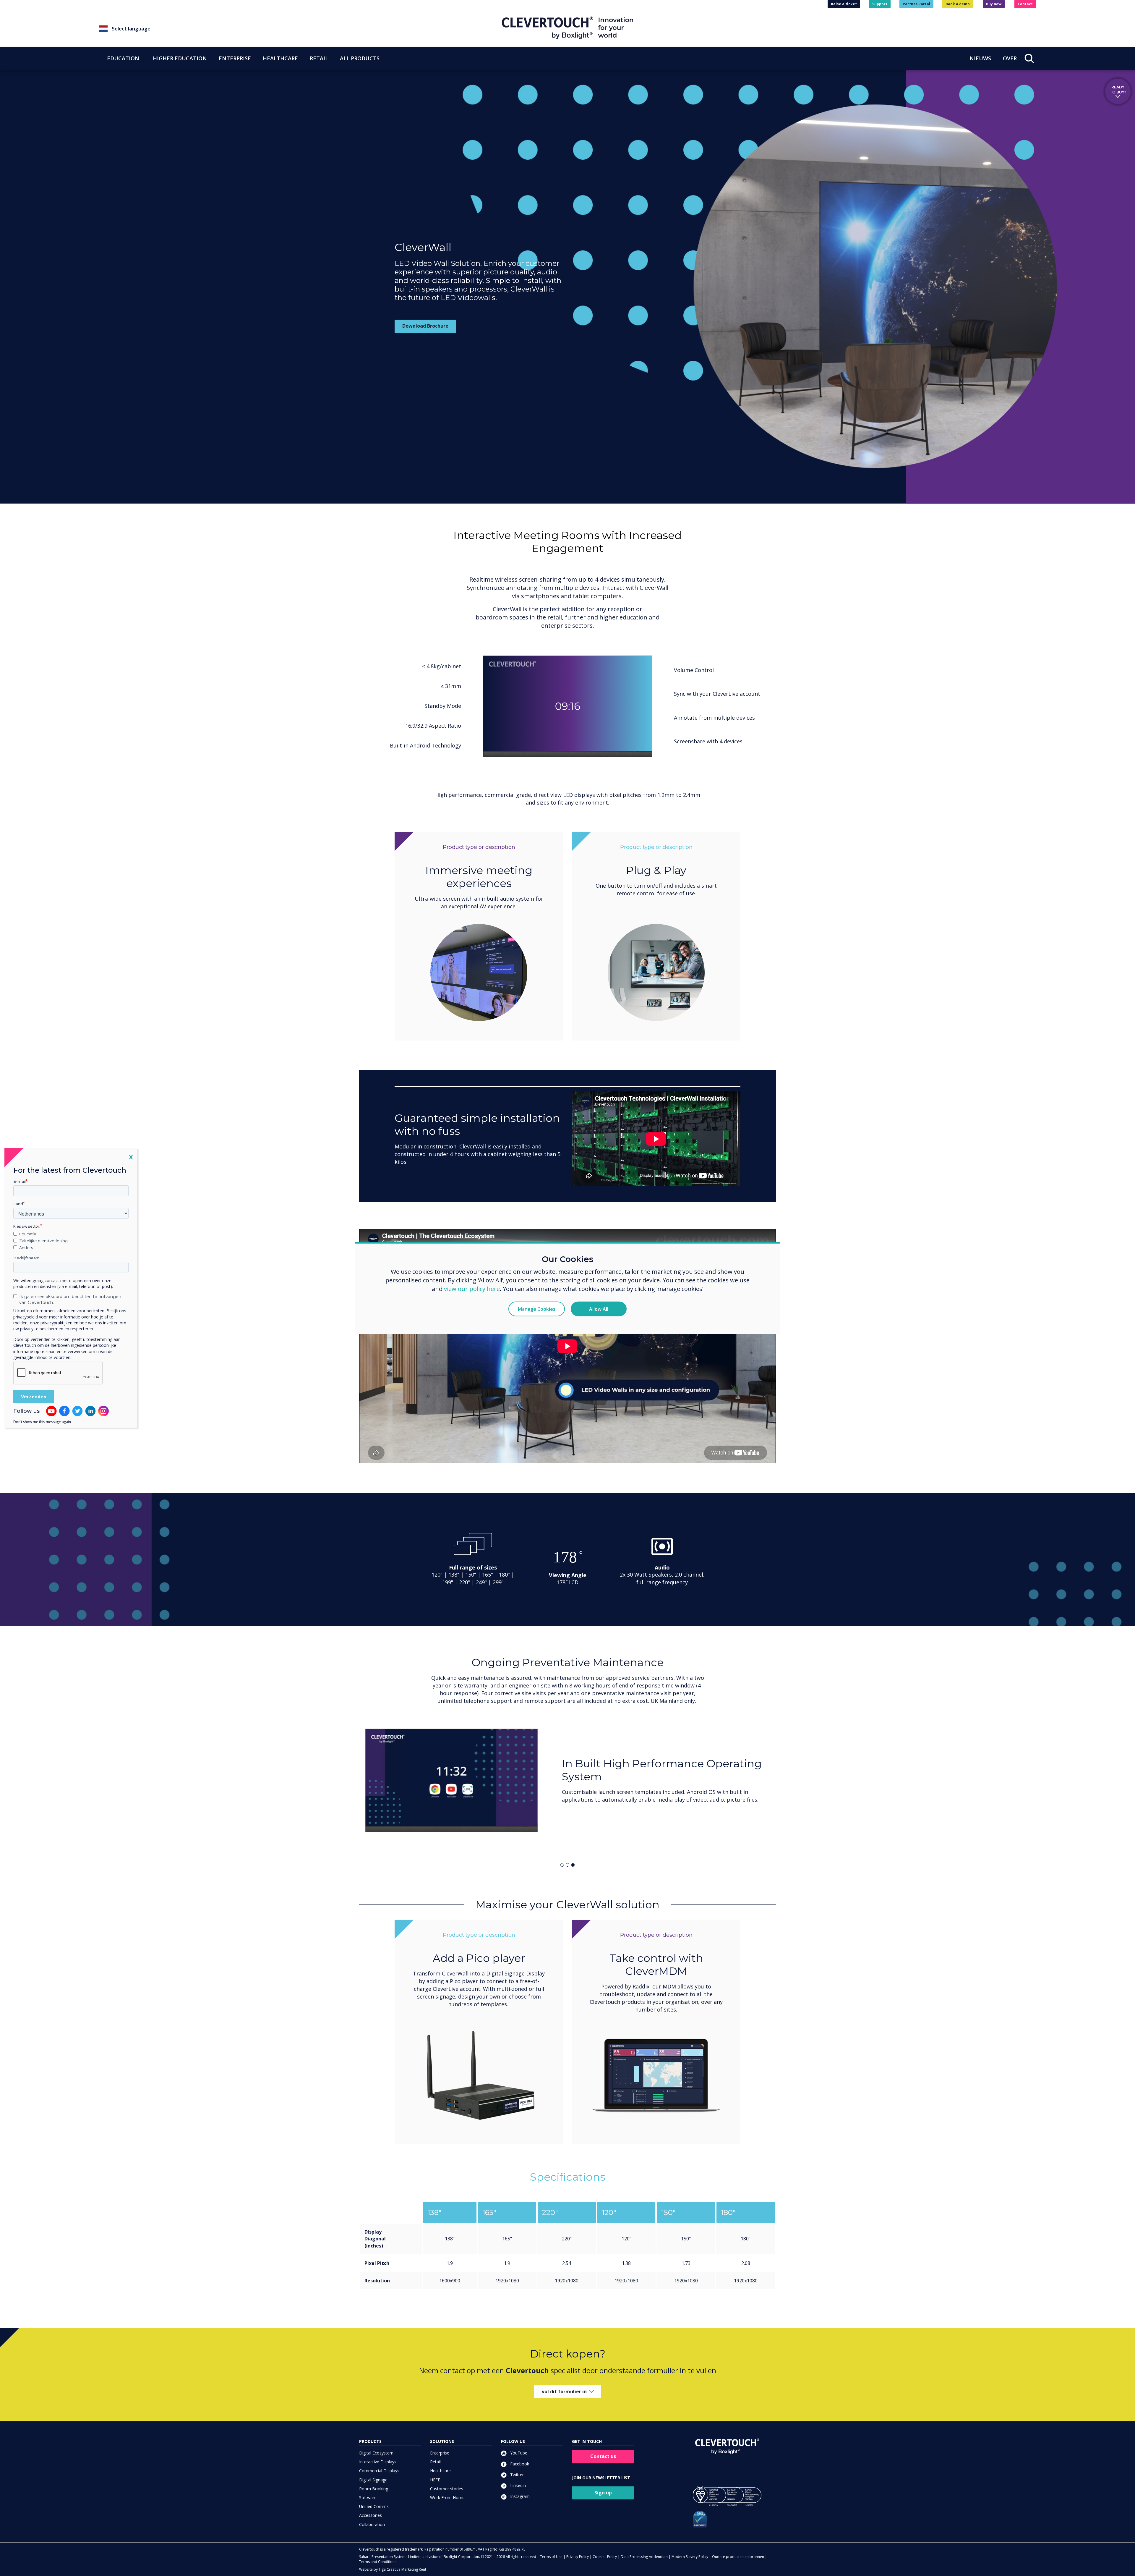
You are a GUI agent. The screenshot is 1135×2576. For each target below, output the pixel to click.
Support (880, 4)
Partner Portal (916, 4)
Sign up (603, 2493)
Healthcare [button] (280, 58)
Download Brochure (425, 326)
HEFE (435, 2480)
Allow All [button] (599, 1309)
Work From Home (447, 2497)
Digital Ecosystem (376, 2453)
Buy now (994, 4)
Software (368, 2497)
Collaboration (372, 2524)
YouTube (518, 2453)
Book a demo (958, 4)
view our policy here (472, 1288)
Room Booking (374, 2489)
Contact (1025, 4)
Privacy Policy (578, 2557)
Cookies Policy (605, 2557)
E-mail (20, 1181)
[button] (300, 29)
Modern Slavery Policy (690, 2557)
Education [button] (123, 58)
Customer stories (447, 2489)
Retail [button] (319, 58)
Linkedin (517, 2485)
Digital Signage (373, 2480)
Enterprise (440, 2453)
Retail (435, 2462)
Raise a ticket (844, 4)
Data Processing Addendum (644, 2557)
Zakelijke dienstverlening (43, 1241)
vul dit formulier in (564, 2391)
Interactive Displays (378, 2462)
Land (18, 1204)
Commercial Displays (379, 2471)
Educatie (28, 1234)
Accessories (371, 2515)
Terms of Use (551, 2557)
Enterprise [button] (235, 58)
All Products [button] (360, 58)
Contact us (603, 2456)
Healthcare (440, 2471)
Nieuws (980, 58)
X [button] (131, 1157)
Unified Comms (374, 2506)
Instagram (519, 2496)
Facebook (519, 2464)
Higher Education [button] (180, 58)
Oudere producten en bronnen (738, 2557)
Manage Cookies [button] (537, 1309)
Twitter (516, 2475)
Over (1010, 58)
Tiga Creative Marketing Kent (402, 2569)
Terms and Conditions (378, 2562)
